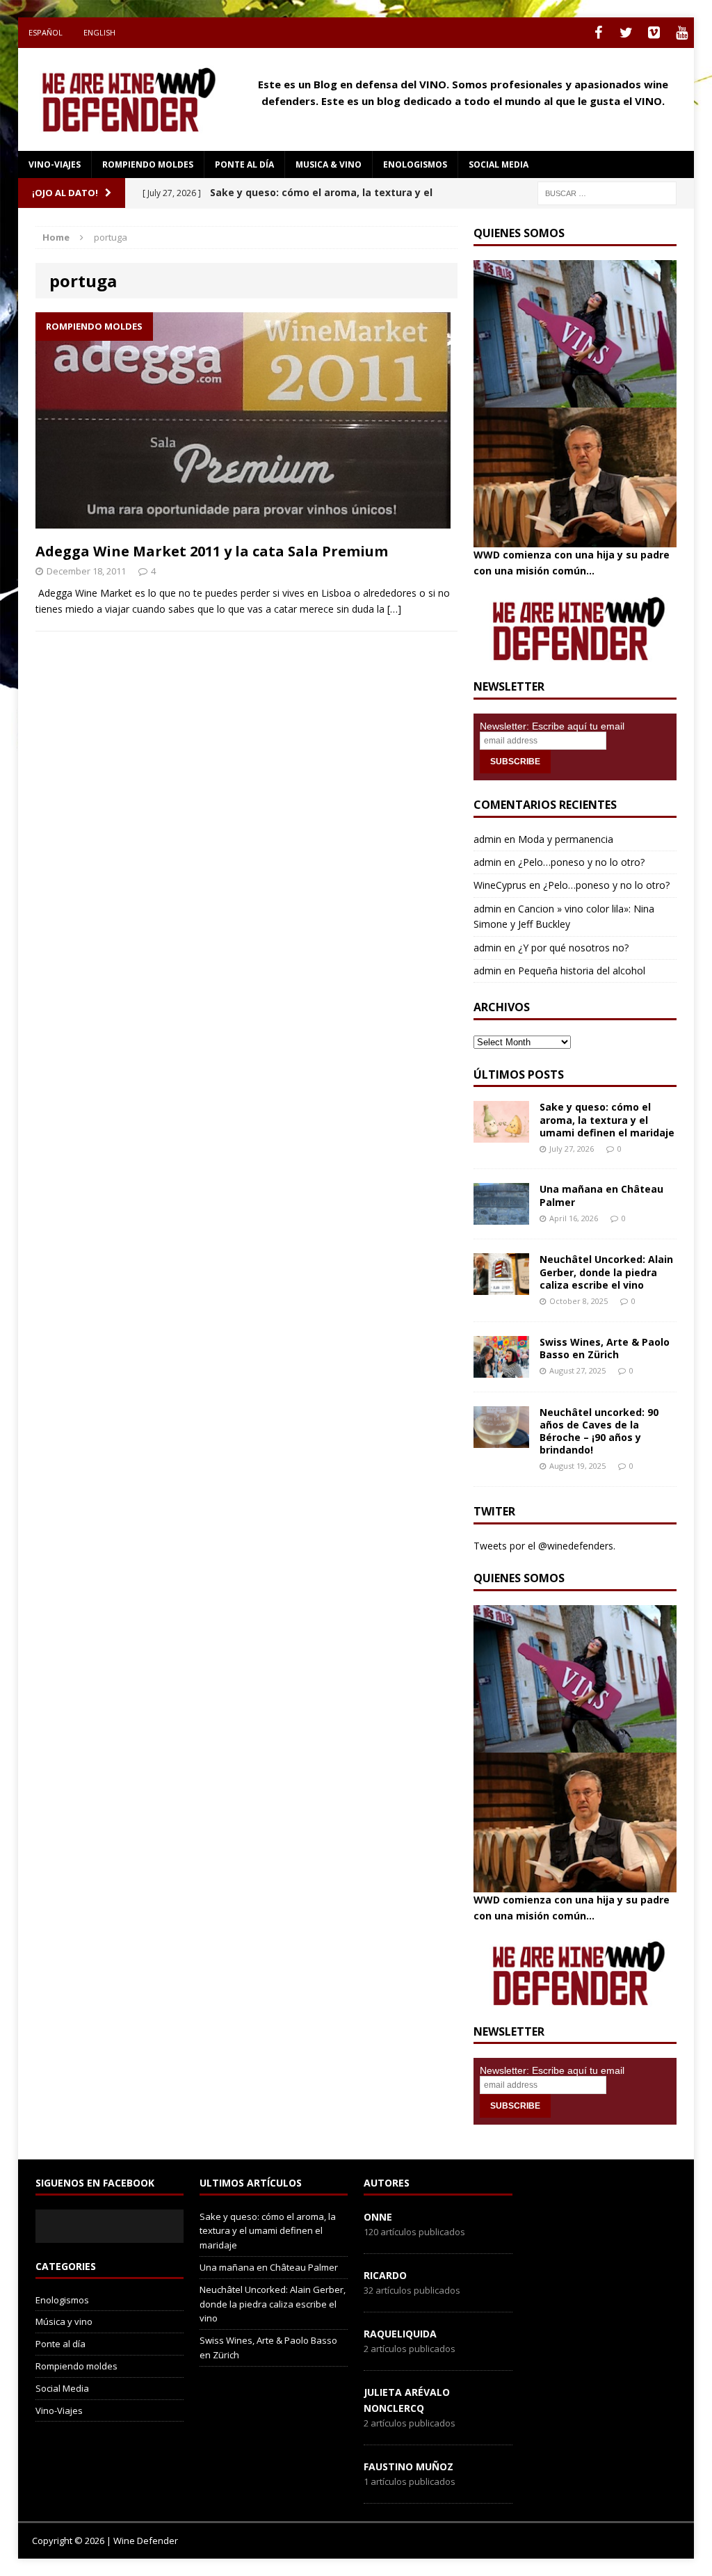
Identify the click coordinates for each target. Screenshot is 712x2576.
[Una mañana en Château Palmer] (501, 1217)
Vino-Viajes (55, 164)
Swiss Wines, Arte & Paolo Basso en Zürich (605, 1348)
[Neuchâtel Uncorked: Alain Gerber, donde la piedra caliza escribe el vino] (501, 1287)
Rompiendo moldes (148, 164)
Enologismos (415, 164)
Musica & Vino (329, 164)
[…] (394, 609)
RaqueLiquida (400, 2334)
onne (378, 2217)
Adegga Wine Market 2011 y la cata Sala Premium (212, 551)
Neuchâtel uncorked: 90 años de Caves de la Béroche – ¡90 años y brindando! (599, 1431)
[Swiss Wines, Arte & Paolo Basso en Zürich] (501, 1369)
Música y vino (64, 2321)
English (99, 32)
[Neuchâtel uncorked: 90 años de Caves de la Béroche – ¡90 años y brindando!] (501, 1439)
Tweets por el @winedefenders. (544, 1546)
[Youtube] (681, 33)
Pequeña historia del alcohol (582, 971)
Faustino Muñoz (408, 2466)
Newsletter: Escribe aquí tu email (552, 726)
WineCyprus (500, 885)
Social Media (62, 2388)
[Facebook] (598, 33)
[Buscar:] (607, 192)
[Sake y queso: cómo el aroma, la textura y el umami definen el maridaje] (501, 1135)
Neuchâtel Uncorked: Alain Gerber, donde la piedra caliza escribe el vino (606, 1272)
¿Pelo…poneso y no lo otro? (581, 862)
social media (499, 164)
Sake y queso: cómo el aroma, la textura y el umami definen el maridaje (607, 1119)
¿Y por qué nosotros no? (573, 948)
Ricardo (385, 2275)
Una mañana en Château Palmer (601, 1195)
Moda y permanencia (566, 839)
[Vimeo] (654, 33)
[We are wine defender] (125, 99)
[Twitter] (626, 33)
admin (487, 839)
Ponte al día (244, 164)
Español (46, 32)
